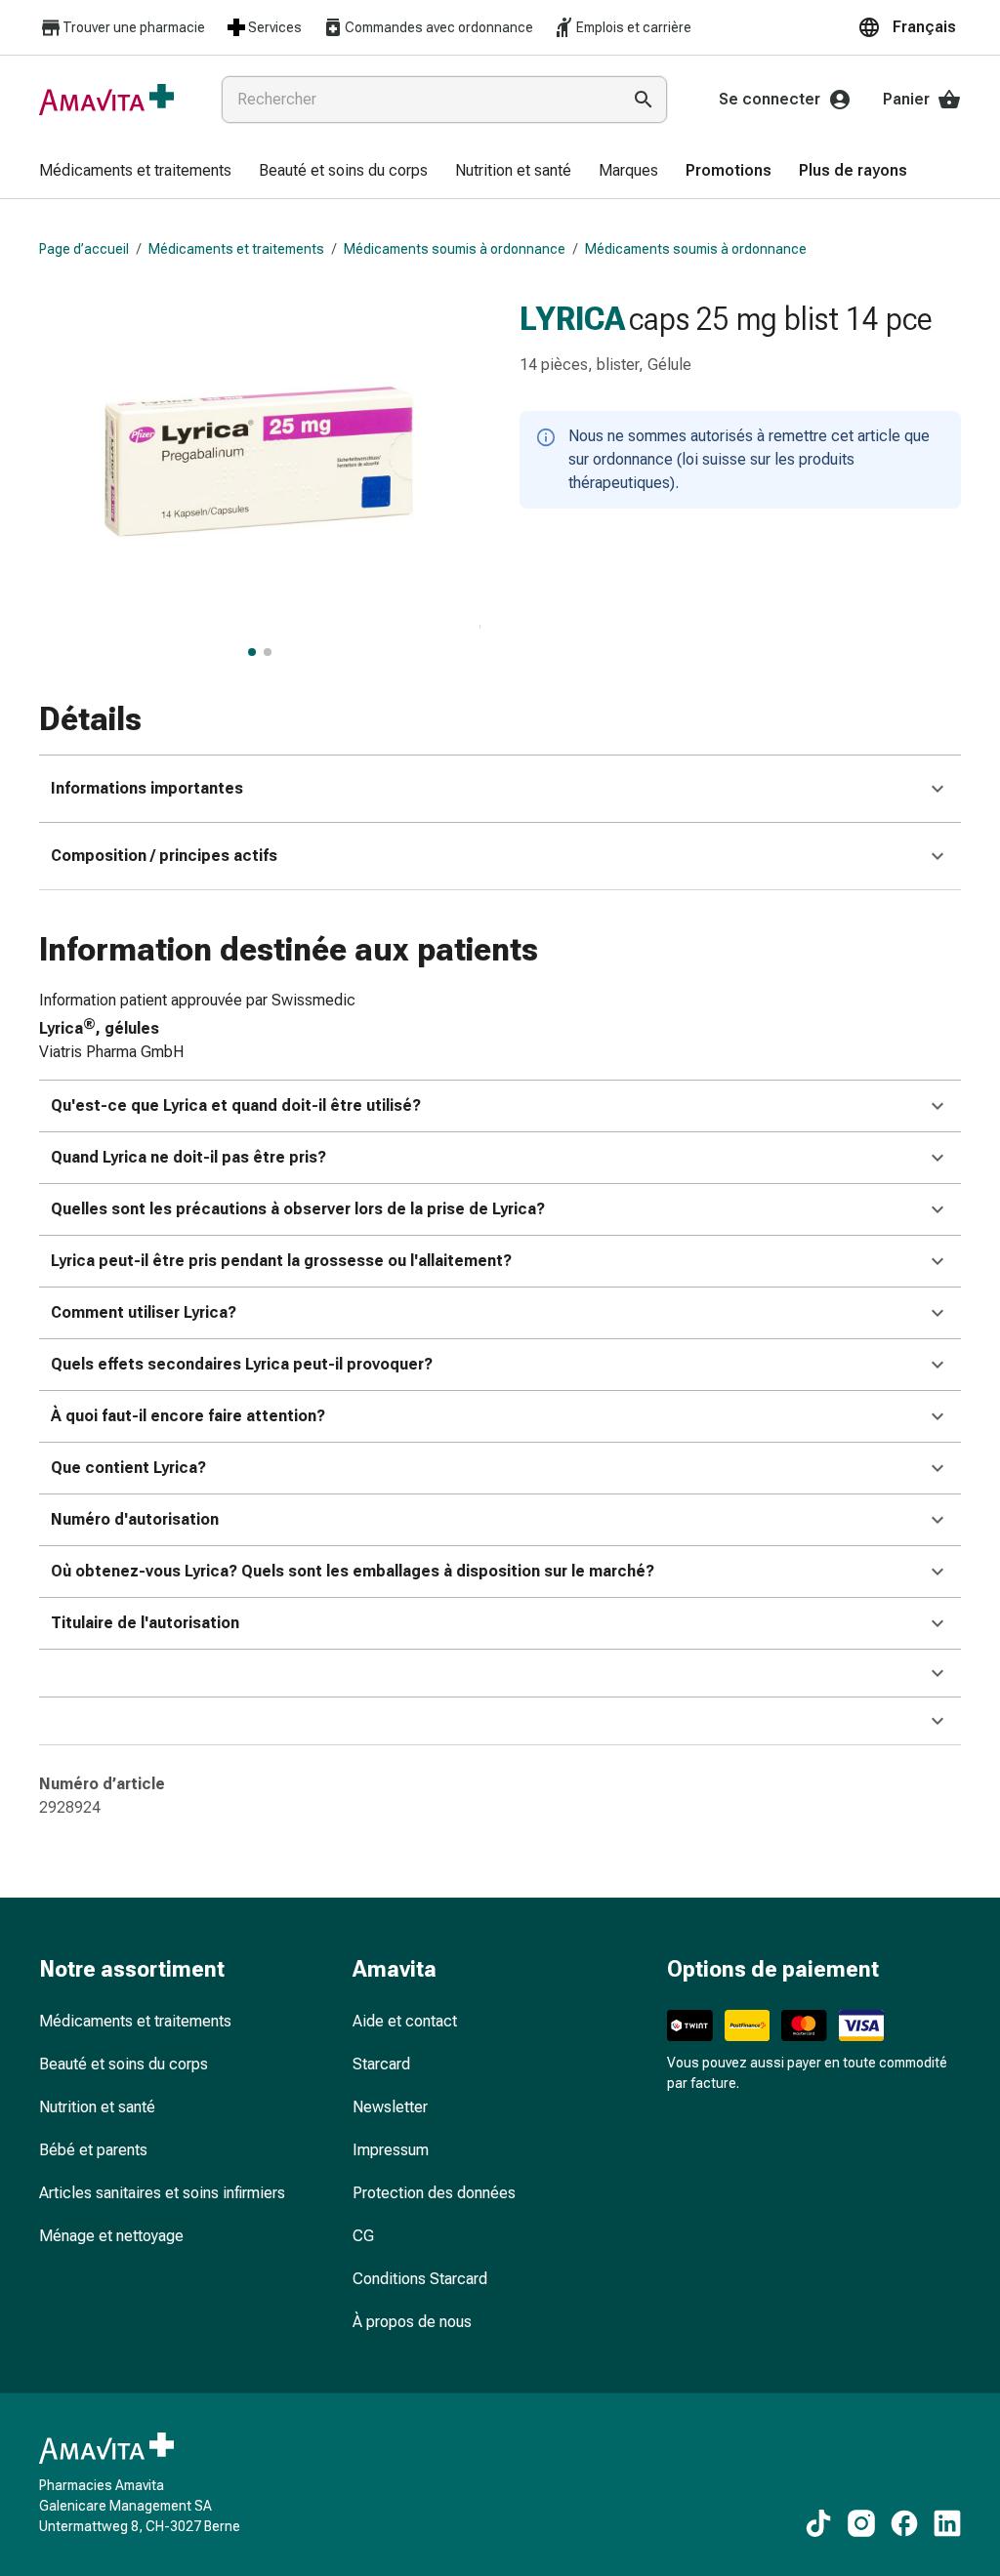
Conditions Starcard (420, 2279)
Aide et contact (405, 2021)
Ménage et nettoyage (111, 2236)
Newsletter (390, 2107)
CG (363, 2236)
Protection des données (434, 2193)
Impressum (391, 2150)
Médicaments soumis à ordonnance (455, 249)
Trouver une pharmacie (134, 27)
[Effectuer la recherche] (644, 100)
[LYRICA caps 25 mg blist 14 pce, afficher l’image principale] (252, 652)
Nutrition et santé (97, 2107)
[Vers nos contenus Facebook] (904, 2523)
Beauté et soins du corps (124, 2064)
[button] (909, 27)
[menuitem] (135, 172)
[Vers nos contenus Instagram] (861, 2523)
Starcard (381, 2064)
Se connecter (770, 99)
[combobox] (417, 100)
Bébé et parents (93, 2150)
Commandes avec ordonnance (439, 27)
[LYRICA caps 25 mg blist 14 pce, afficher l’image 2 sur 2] (268, 652)
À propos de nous (412, 2322)
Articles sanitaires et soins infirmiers (162, 2193)
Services (275, 27)
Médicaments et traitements (236, 249)
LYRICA (572, 318)
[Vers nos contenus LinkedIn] (947, 2523)
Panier (906, 99)
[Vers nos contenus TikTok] (818, 2523)
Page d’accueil (84, 249)
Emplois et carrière (634, 27)
